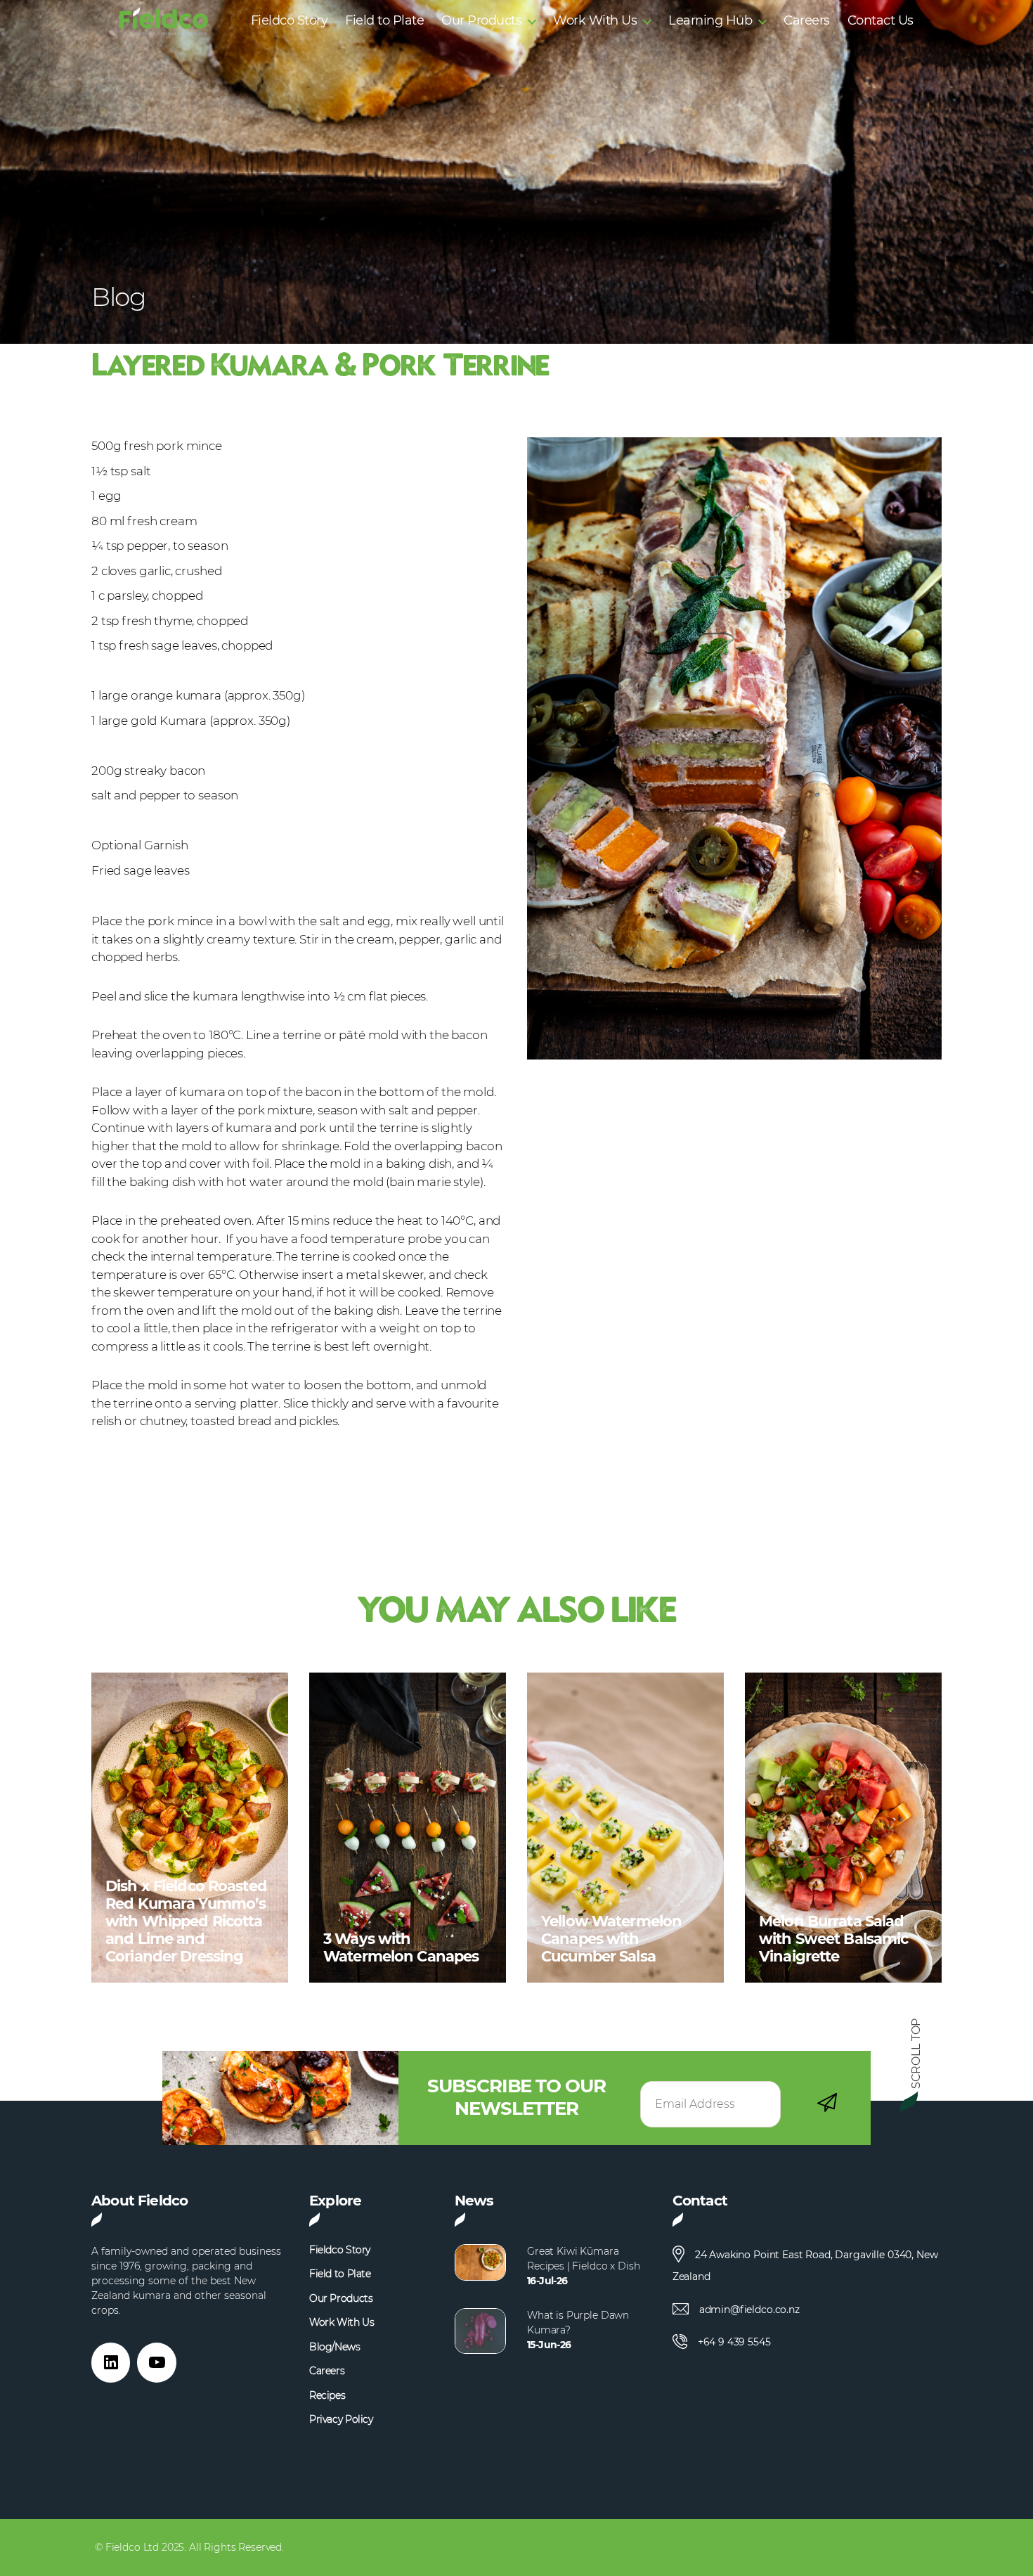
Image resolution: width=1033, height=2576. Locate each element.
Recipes (327, 2396)
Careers (807, 21)
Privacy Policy (341, 2420)
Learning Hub (710, 21)
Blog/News (335, 2347)
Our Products (481, 21)
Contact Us (881, 21)
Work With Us (595, 21)
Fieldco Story (290, 21)
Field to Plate (384, 21)
